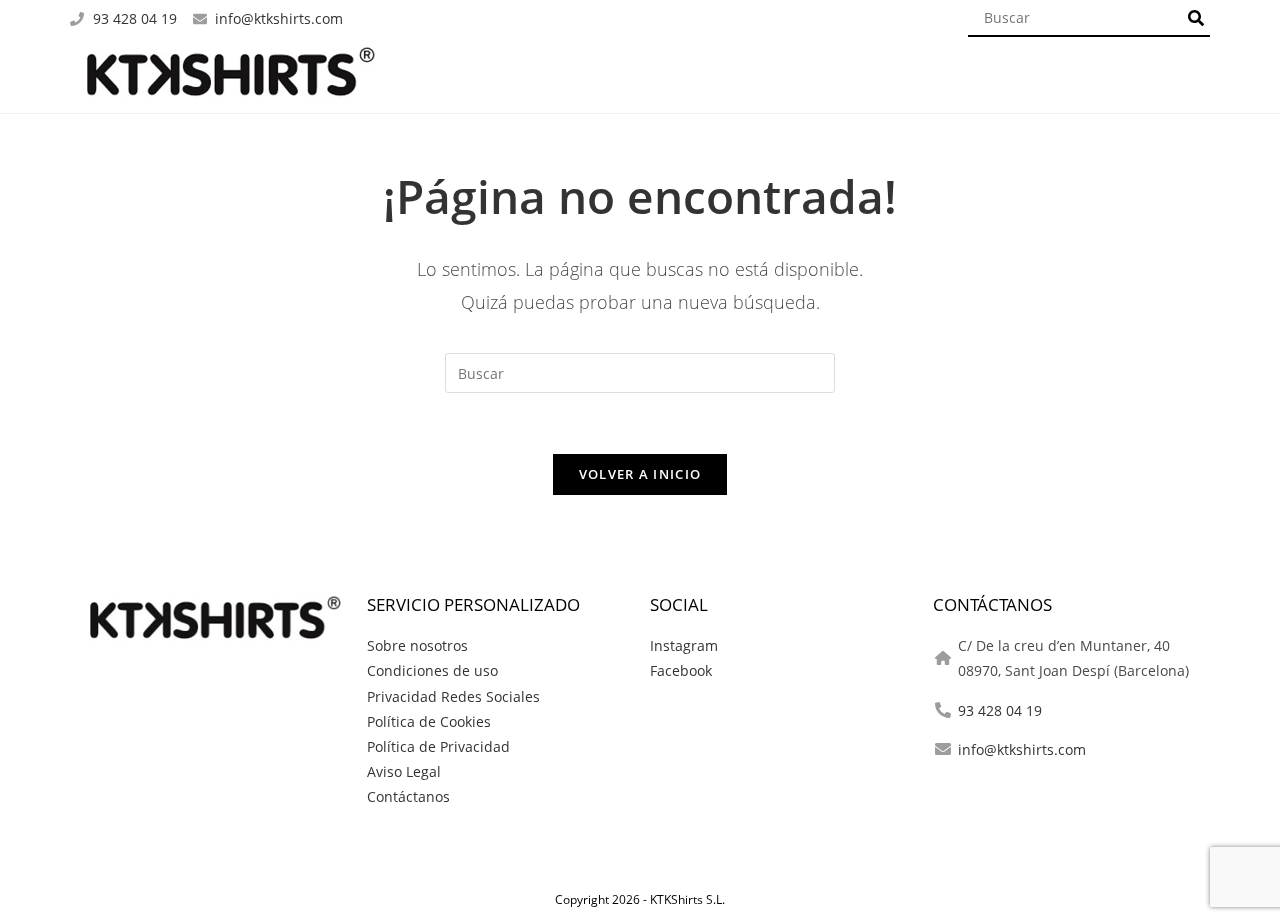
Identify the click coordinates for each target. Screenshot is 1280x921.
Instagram (684, 645)
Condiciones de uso (432, 670)
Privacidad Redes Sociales (453, 696)
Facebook (681, 670)
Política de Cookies (429, 721)
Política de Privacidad (438, 746)
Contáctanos (408, 796)
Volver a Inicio (640, 474)
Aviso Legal (404, 771)
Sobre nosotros (417, 645)
